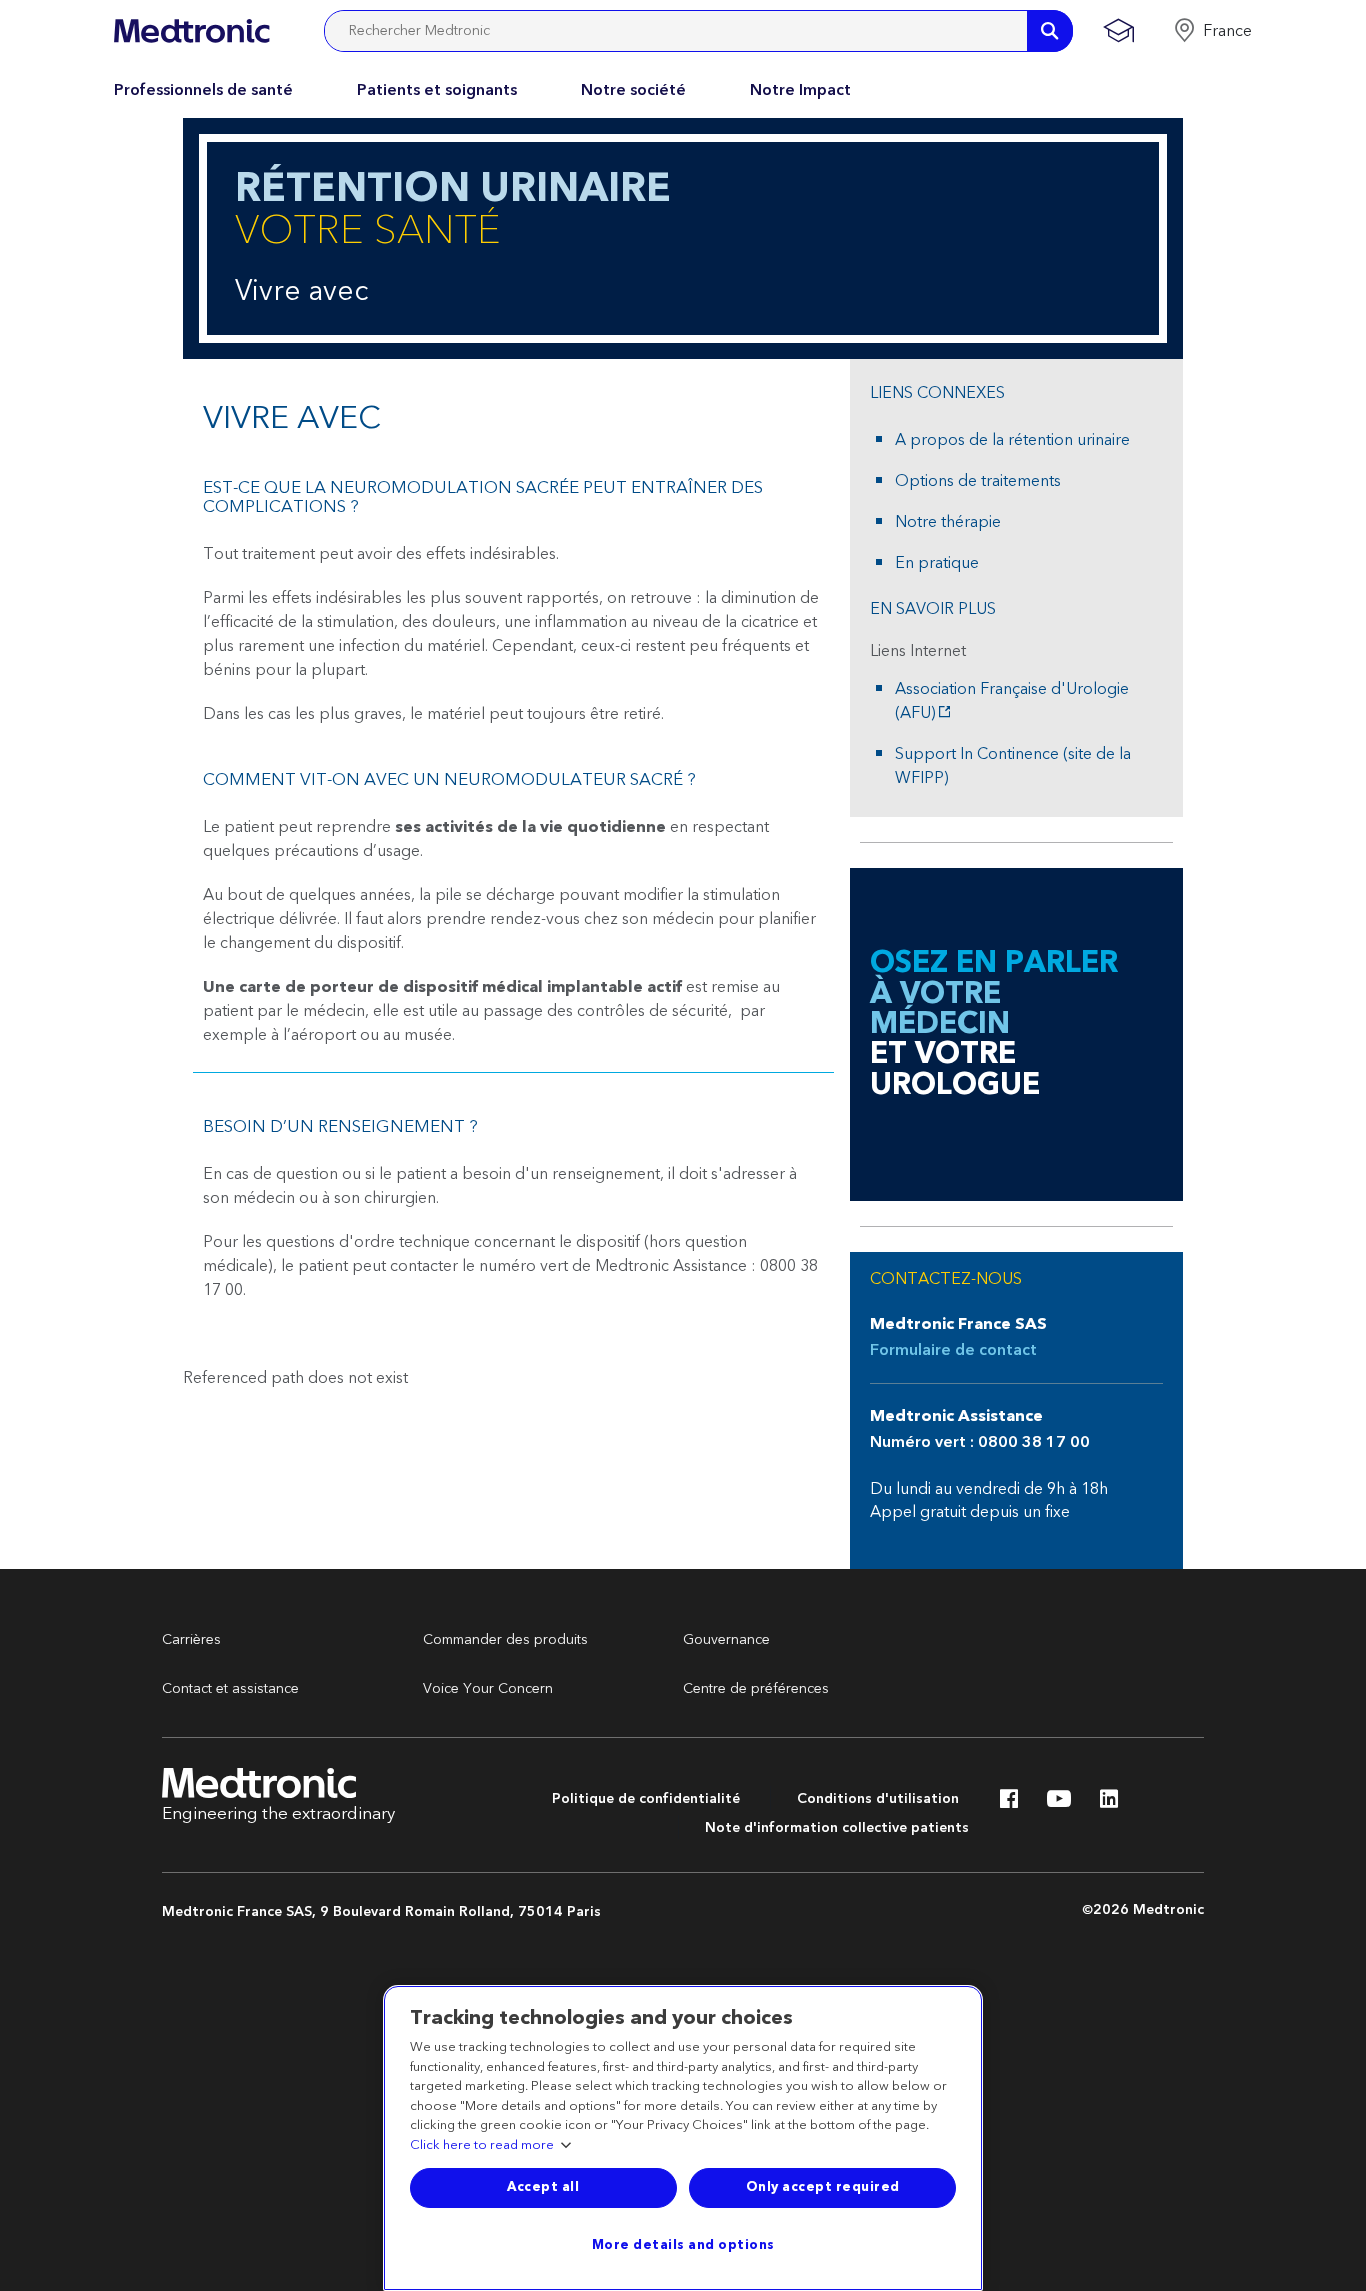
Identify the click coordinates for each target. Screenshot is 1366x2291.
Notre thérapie (948, 522)
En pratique (937, 563)
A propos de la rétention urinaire (1012, 440)
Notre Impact (800, 90)
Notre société (633, 90)
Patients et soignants (437, 90)
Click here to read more (482, 2146)
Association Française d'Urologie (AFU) (1012, 701)
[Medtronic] (191, 31)
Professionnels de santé (203, 90)
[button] (1212, 31)
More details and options (683, 2245)
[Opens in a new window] (1009, 1804)
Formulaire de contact (953, 1350)
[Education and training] (1118, 31)
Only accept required (823, 2187)
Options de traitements (978, 481)
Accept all (543, 2187)
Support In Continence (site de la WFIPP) (1013, 766)
